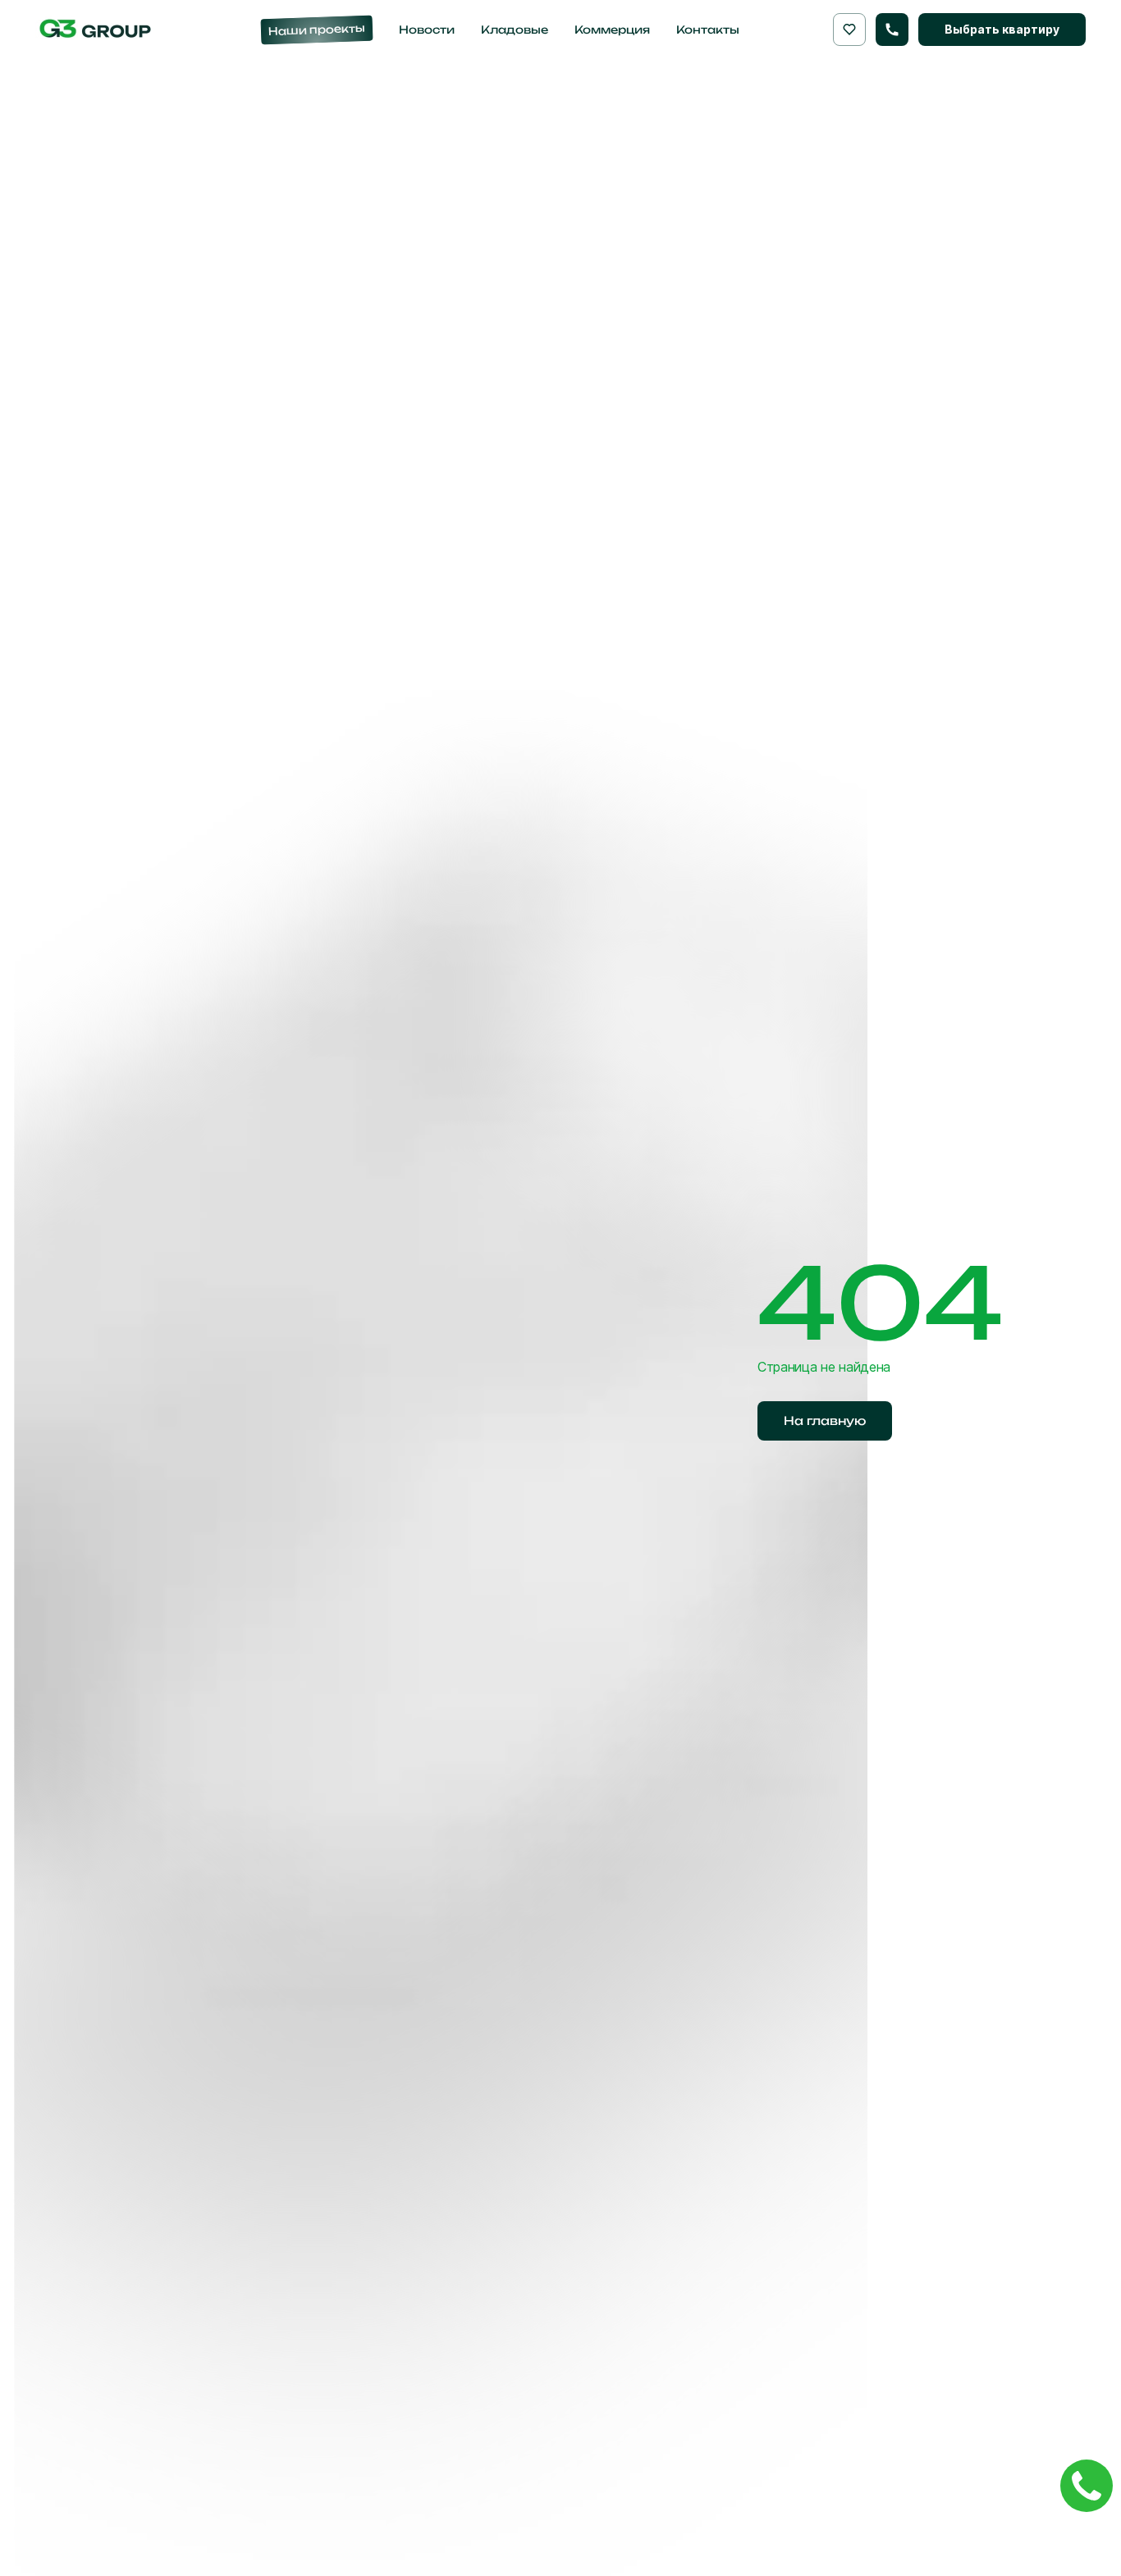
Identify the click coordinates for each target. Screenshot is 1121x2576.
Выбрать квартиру (1002, 29)
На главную (825, 1420)
